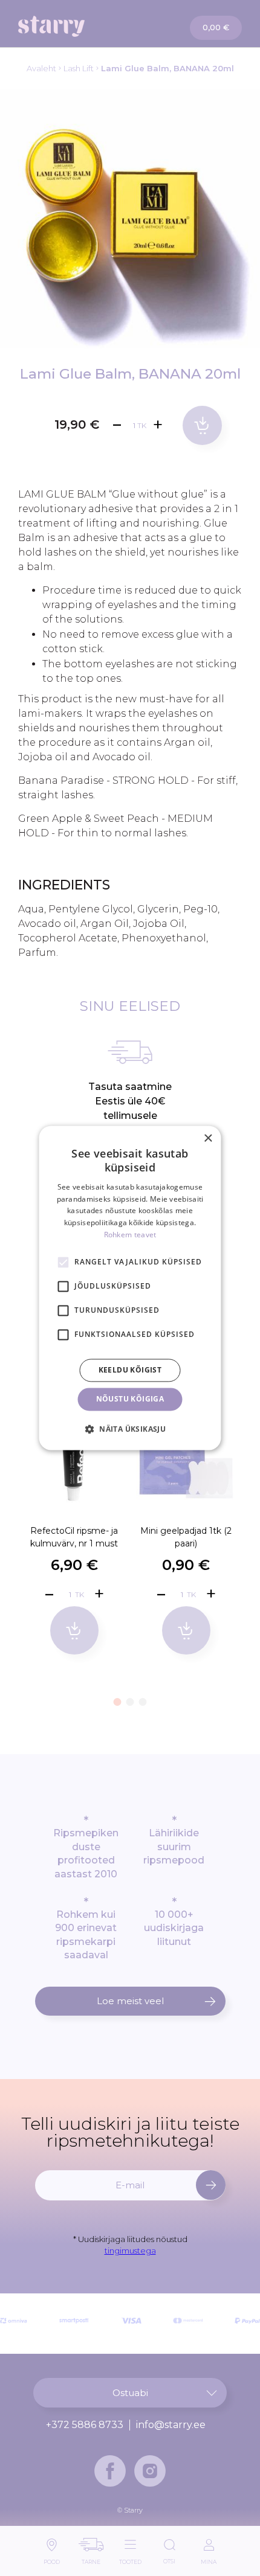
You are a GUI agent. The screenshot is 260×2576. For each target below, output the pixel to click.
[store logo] (75, 26)
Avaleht (41, 68)
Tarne (91, 2559)
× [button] (208, 1139)
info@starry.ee (171, 2425)
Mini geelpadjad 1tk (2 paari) (186, 1537)
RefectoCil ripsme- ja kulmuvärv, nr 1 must (74, 1537)
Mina (209, 2559)
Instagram (150, 2471)
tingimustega (130, 2251)
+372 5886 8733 (85, 2425)
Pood (52, 2559)
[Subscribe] (211, 2185)
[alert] (130, 1288)
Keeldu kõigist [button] (130, 1370)
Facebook (110, 2471)
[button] (118, 1702)
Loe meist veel (130, 2001)
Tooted (130, 2559)
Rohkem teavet (130, 1235)
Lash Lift (79, 68)
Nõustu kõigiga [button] (130, 1399)
